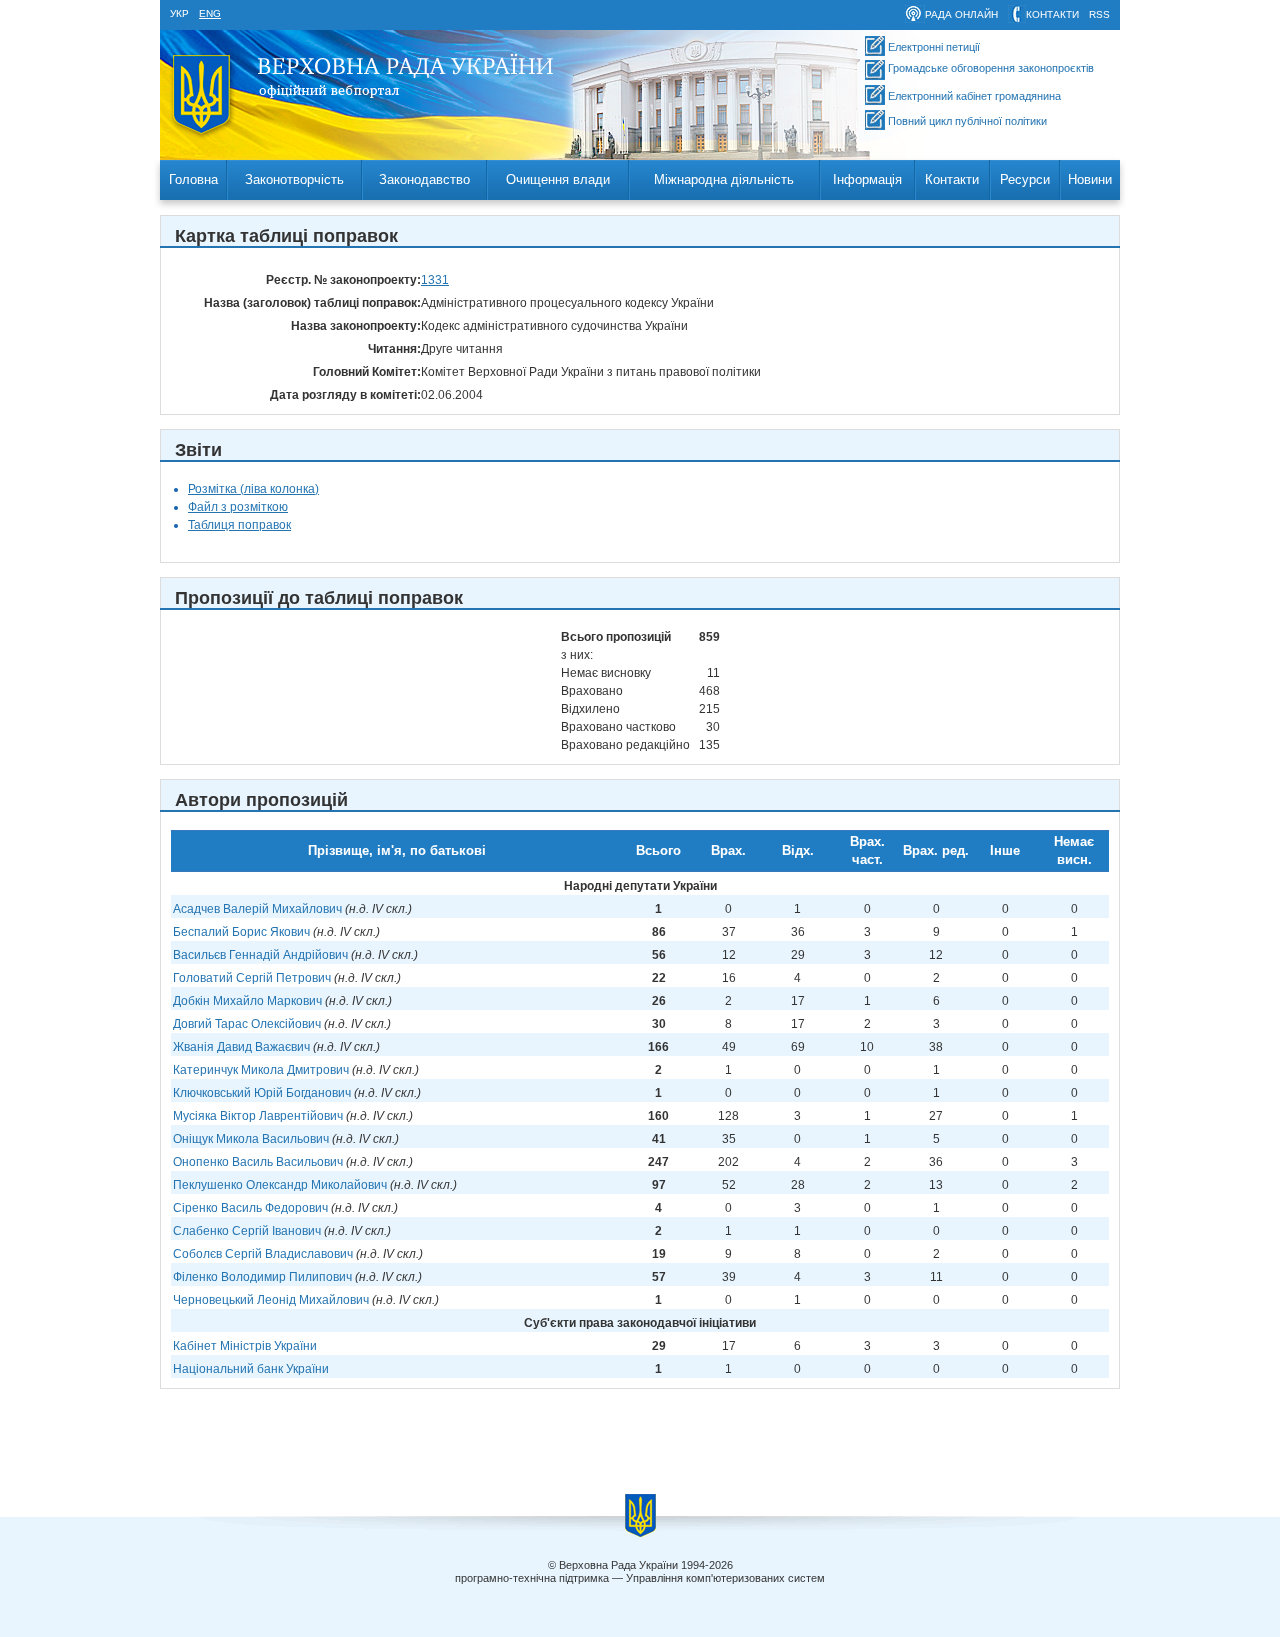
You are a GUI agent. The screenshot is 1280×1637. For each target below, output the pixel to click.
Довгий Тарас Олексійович (247, 1024)
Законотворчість (294, 179)
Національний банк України (251, 1369)
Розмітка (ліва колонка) (253, 489)
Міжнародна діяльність (724, 179)
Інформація (867, 179)
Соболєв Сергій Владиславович (263, 1254)
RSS (1099, 14)
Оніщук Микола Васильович (251, 1139)
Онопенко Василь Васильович (258, 1162)
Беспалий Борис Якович (241, 932)
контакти (1052, 14)
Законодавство (424, 179)
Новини (1090, 179)
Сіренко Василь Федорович (250, 1208)
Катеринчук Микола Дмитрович (261, 1070)
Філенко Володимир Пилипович (262, 1277)
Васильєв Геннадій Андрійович (260, 955)
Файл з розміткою (238, 507)
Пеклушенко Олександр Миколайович (280, 1185)
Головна (193, 179)
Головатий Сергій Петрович (252, 978)
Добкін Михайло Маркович (247, 1001)
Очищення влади (558, 179)
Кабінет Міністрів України (245, 1346)
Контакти (952, 179)
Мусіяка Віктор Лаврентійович (258, 1116)
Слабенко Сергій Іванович (247, 1231)
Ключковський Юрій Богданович (262, 1093)
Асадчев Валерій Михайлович (257, 909)
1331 (435, 280)
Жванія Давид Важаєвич (241, 1047)
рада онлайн (961, 14)
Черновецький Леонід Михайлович (271, 1300)
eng (210, 13)
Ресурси (1025, 179)
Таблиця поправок (239, 525)
